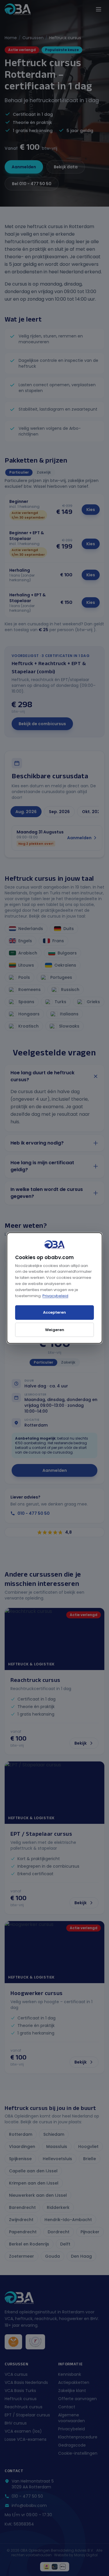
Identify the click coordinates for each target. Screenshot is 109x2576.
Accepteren (54, 1312)
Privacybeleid (55, 1296)
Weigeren (55, 1330)
